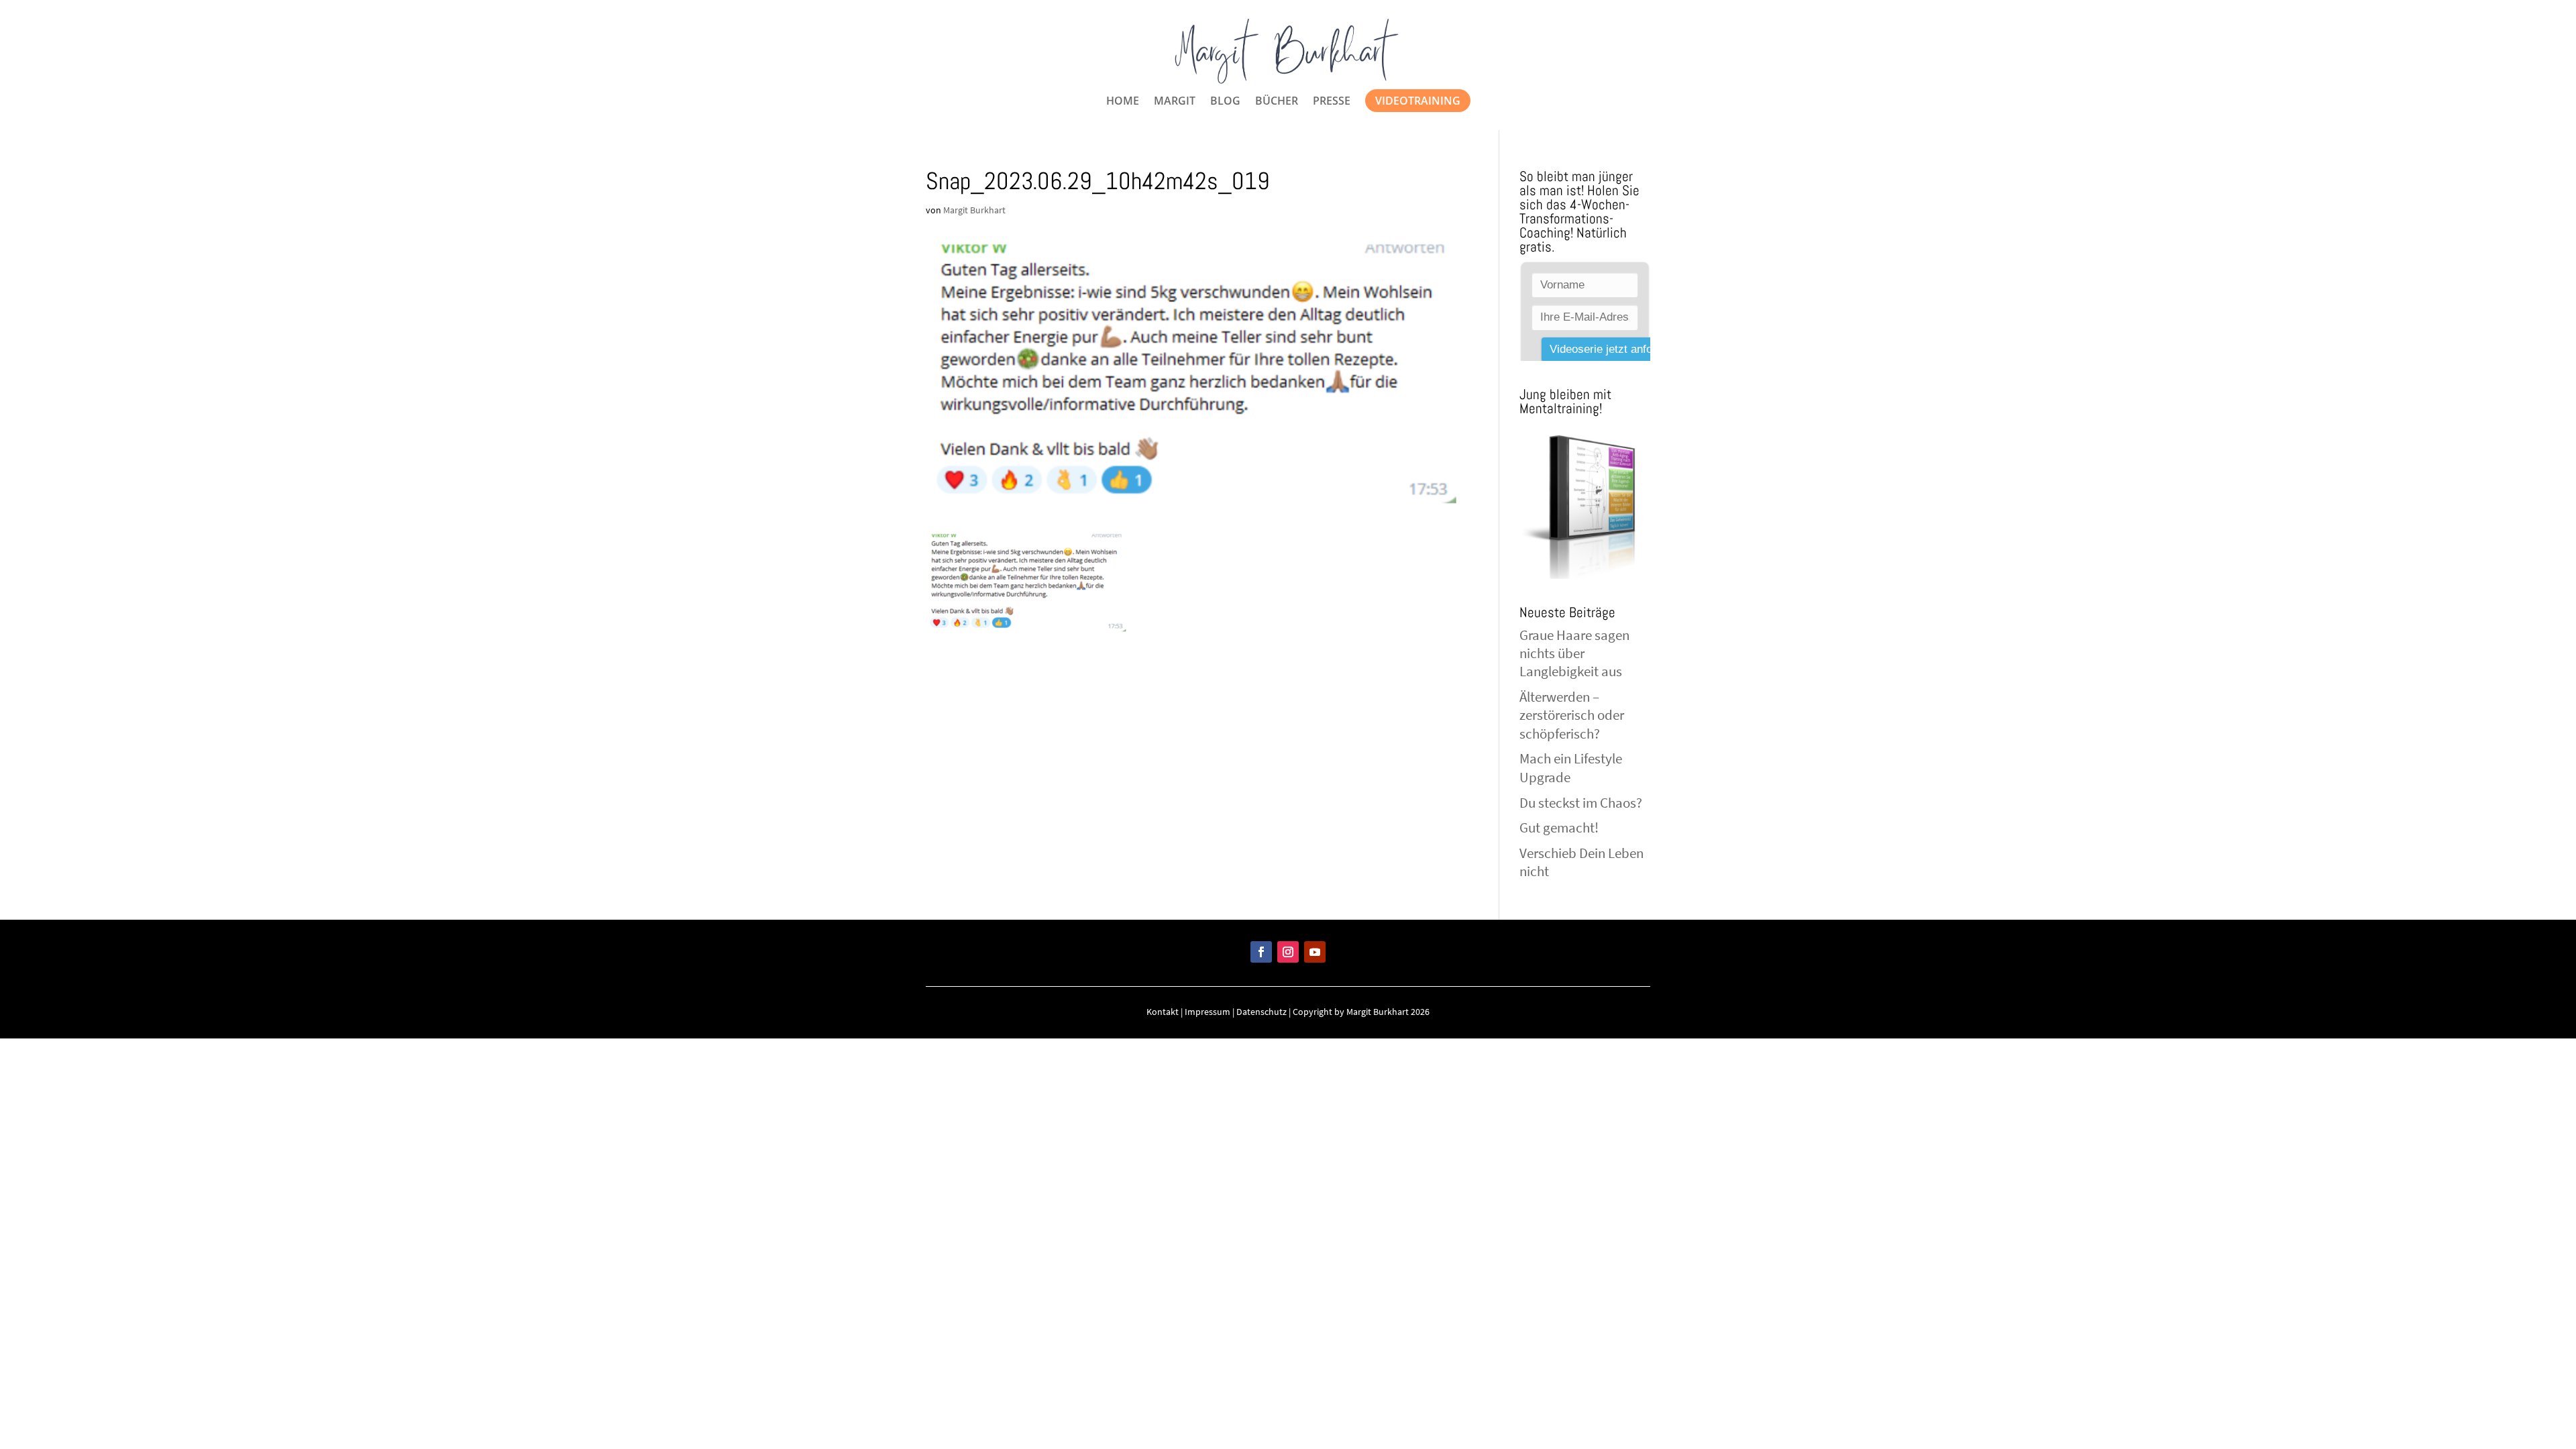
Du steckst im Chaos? (1581, 803)
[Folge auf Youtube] (1315, 952)
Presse (1332, 102)
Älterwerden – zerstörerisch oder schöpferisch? (1572, 715)
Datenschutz (1262, 1012)
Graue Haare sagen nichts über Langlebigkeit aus (1574, 653)
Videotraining (1418, 101)
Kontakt (1163, 1012)
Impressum (1207, 1012)
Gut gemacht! (1559, 827)
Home (1123, 102)
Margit (1175, 102)
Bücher (1277, 102)
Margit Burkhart (974, 210)
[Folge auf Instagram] (1288, 952)
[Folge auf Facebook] (1261, 952)
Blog (1225, 102)
